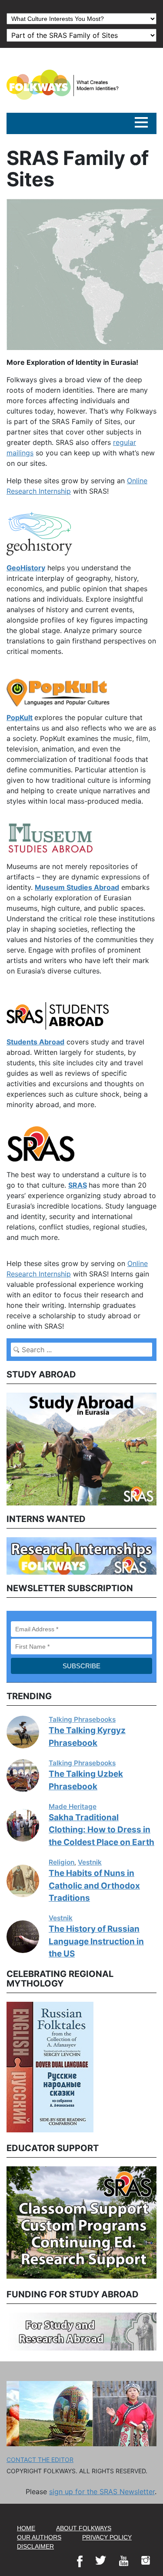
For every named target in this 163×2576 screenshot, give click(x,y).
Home (26, 2528)
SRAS (78, 1185)
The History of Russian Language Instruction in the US (96, 1941)
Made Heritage (73, 1807)
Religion (62, 1862)
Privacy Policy (107, 2537)
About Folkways (84, 2528)
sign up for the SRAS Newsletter (102, 2492)
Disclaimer (35, 2546)
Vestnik (90, 1862)
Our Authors (39, 2537)
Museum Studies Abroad (77, 887)
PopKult (20, 717)
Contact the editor (40, 2460)
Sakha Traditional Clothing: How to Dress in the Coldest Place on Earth (101, 1830)
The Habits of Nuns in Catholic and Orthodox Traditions (94, 1886)
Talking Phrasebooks (82, 1719)
